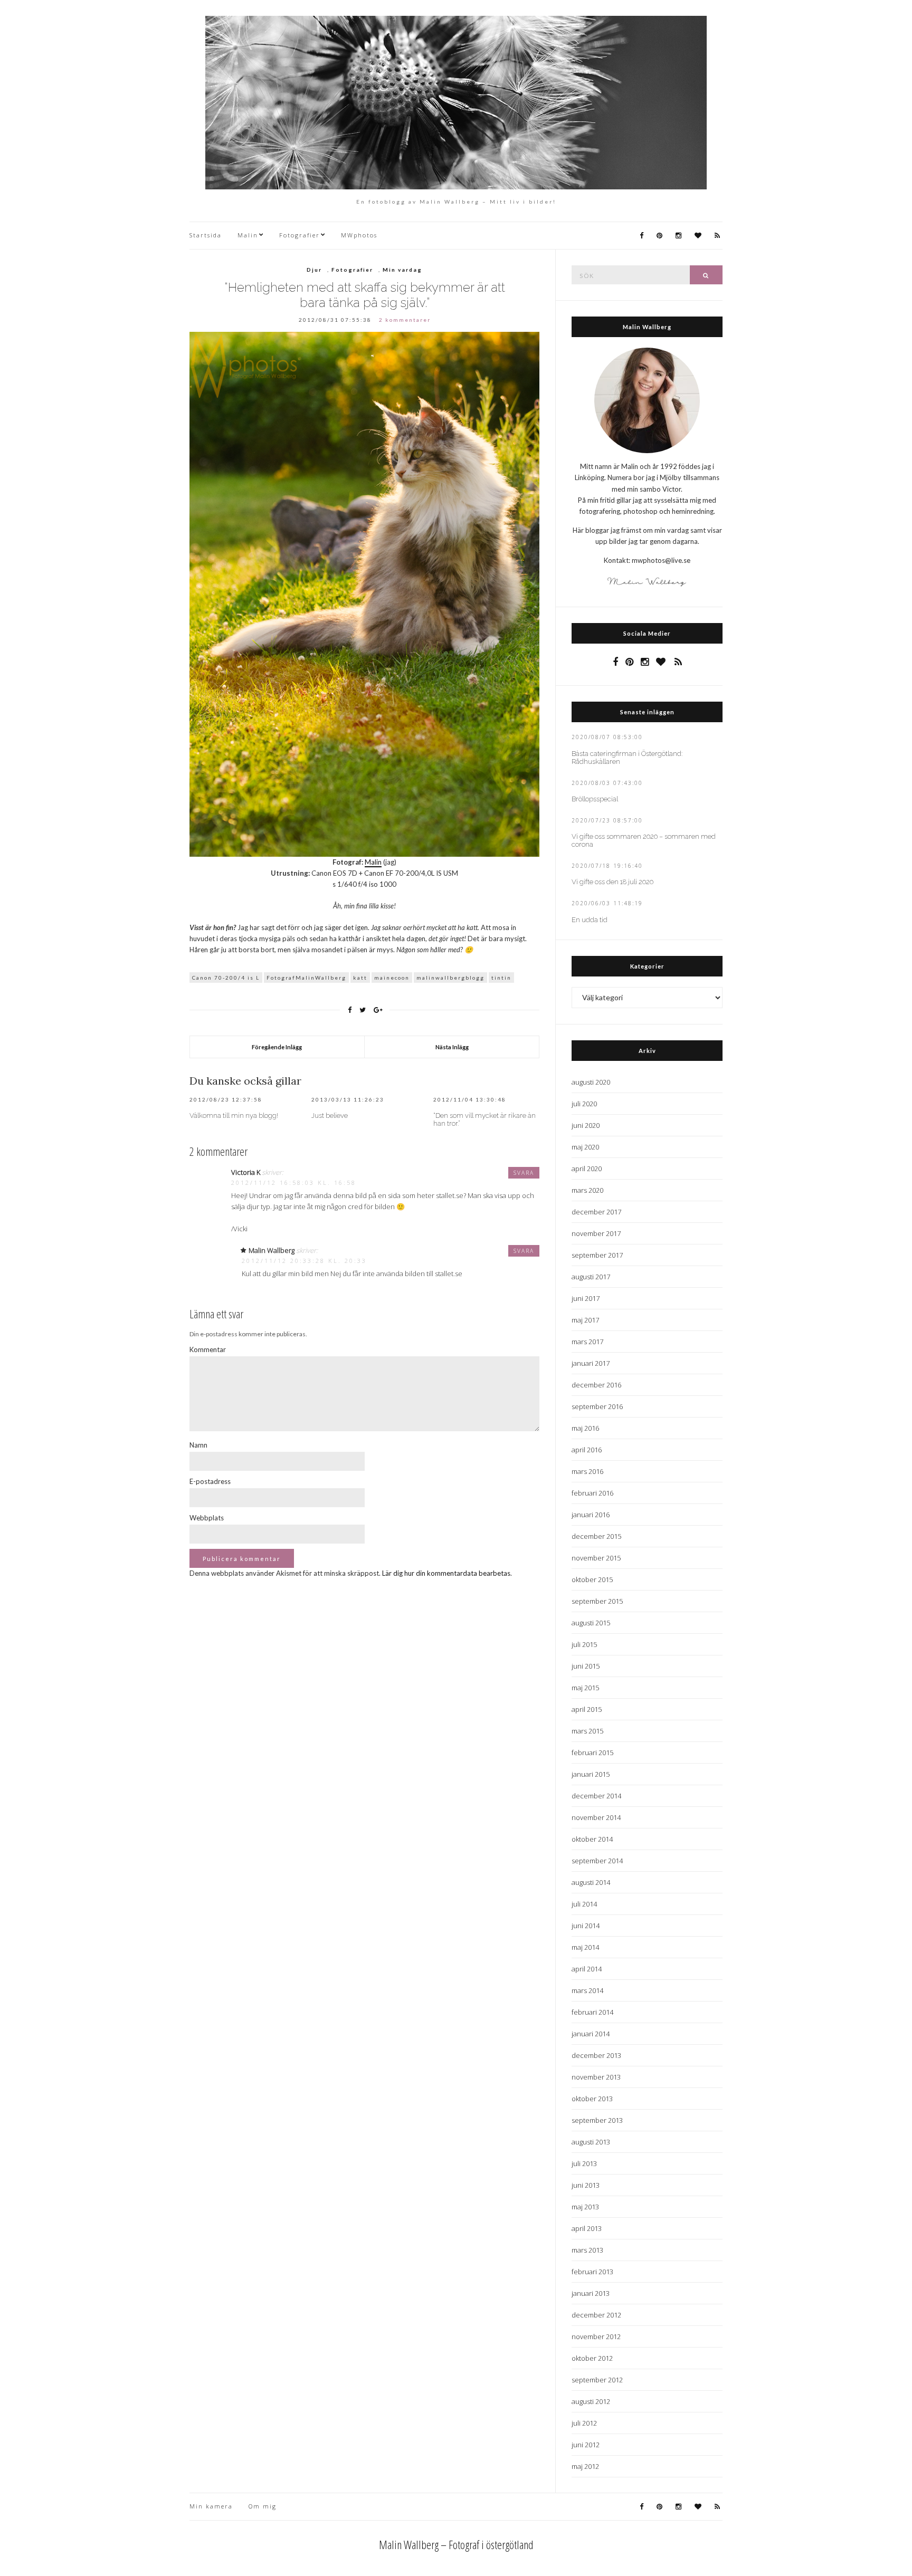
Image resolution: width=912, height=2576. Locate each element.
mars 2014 (587, 1990)
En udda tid (590, 920)
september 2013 (597, 2120)
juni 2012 (586, 2445)
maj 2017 (585, 1320)
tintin (501, 978)
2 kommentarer (405, 320)
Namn (198, 1445)
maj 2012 (585, 2466)
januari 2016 (591, 1515)
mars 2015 (587, 1731)
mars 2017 (587, 1342)
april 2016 (587, 1450)
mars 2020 (587, 1190)
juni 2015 (586, 1666)
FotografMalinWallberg (306, 978)
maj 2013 (585, 2207)
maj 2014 (585, 1947)
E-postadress (210, 1481)
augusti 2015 (591, 1623)
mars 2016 (587, 1471)
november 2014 (596, 1817)
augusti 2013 (591, 2142)
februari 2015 (592, 1753)
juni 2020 (586, 1125)
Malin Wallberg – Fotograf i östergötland (456, 2544)
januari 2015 (591, 1774)
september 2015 (597, 1601)
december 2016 (596, 1385)
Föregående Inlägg (277, 1047)
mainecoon (392, 978)
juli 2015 (584, 1644)
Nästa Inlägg (452, 1047)
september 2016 (597, 1406)
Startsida (206, 235)
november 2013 (596, 2077)
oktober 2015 (592, 1579)
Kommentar (208, 1349)
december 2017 (596, 1212)
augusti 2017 (591, 1277)
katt (360, 978)
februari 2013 (592, 2272)
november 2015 (596, 1558)
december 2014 (596, 1796)
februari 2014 (592, 2012)
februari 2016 (592, 1493)
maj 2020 (585, 1147)
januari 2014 (591, 2034)
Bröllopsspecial (595, 799)
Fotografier (300, 235)
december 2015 (596, 1536)
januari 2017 (591, 1363)
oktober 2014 (592, 1839)
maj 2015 (585, 1688)
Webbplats (207, 1518)
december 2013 (596, 2055)
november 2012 (596, 2336)
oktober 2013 (592, 2099)
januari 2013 (591, 2293)
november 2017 (596, 1233)
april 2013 (587, 2228)
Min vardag (402, 270)
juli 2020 (584, 1104)
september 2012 (597, 2380)
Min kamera (211, 2506)
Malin (248, 235)
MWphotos (359, 235)
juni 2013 (586, 2185)
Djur (314, 270)
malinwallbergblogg (450, 978)
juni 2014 (586, 1926)
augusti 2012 (591, 2401)
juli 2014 (584, 1904)
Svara (524, 1173)
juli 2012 (584, 2423)
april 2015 (587, 1709)
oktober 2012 (592, 2358)
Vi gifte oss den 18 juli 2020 (612, 882)
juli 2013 (584, 2163)
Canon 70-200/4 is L (226, 978)
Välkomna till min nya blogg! (234, 1115)
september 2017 (597, 1255)
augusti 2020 (591, 1082)
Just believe (330, 1115)
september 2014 (597, 1861)
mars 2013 (587, 2250)
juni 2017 (586, 1298)
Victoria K (246, 1172)
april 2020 (587, 1169)
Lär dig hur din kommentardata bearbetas (446, 1573)
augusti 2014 (591, 1882)
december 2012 (596, 2315)
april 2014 (587, 1969)
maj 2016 (585, 1428)
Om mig (263, 2506)
